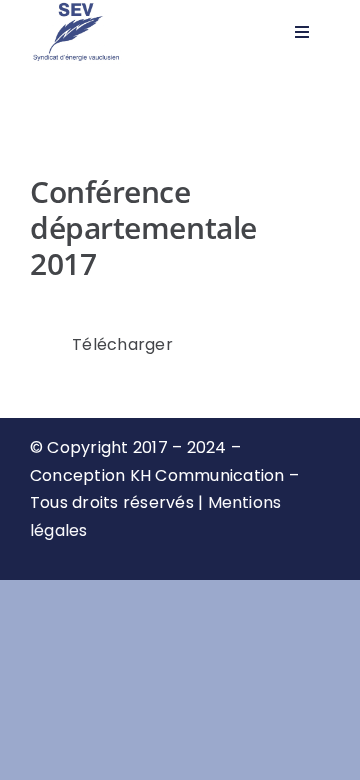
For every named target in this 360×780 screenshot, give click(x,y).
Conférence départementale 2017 (143, 227)
